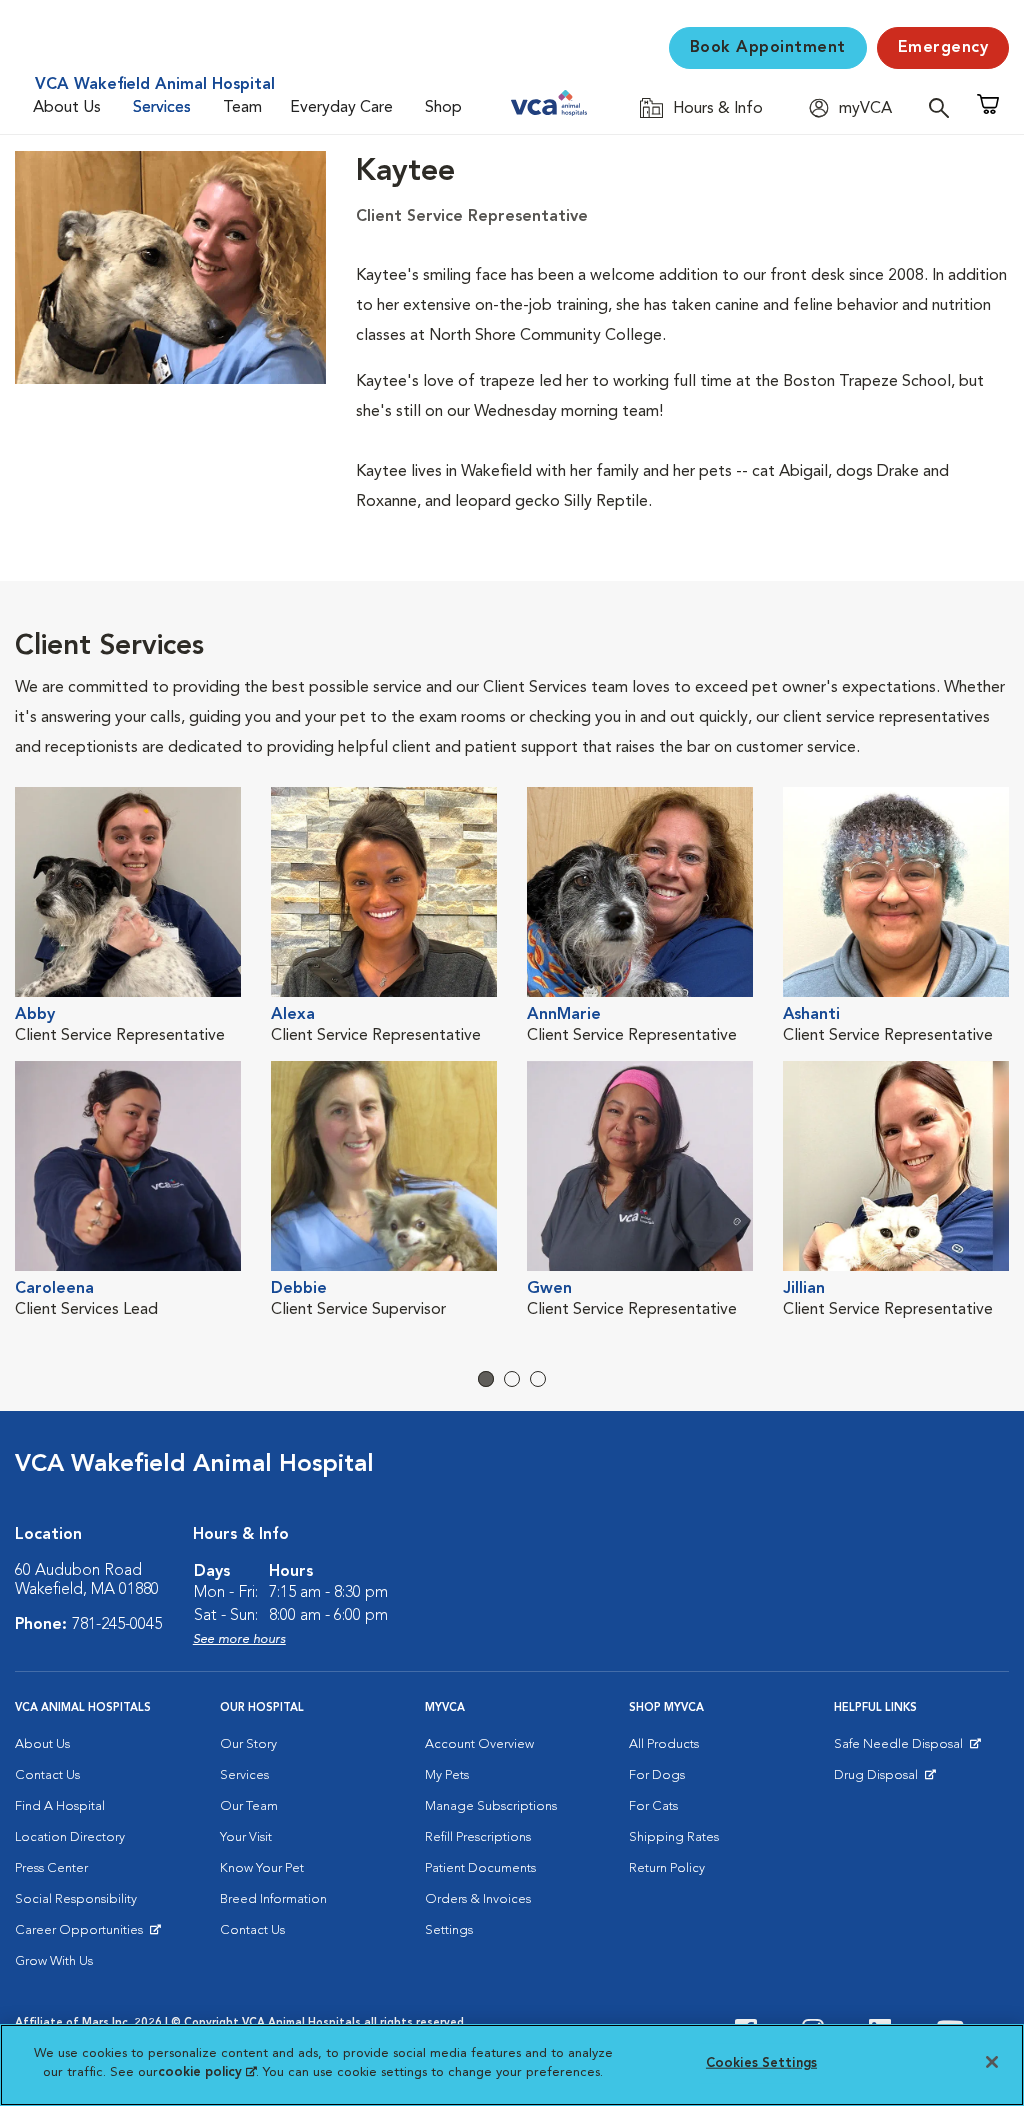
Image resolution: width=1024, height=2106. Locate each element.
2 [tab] (512, 1379)
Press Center (51, 1868)
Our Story (248, 1744)
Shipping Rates (674, 1837)
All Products (664, 1744)
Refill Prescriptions (478, 1837)
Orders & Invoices (478, 1899)
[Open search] (944, 107)
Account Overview (479, 1744)
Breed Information (273, 1899)
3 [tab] (538, 1379)
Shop (443, 108)
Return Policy (667, 1868)
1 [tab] (486, 1379)
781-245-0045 (117, 1625)
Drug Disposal (884, 1780)
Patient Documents (480, 1868)
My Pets (447, 1775)
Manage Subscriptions (491, 1806)
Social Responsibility (76, 1899)
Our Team (249, 1806)
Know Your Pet (262, 1868)
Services (162, 108)
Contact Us (47, 1775)
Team (242, 108)
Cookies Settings (761, 2063)
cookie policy (207, 2072)
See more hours (239, 1639)
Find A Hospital (60, 1806)
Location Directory (70, 1837)
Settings (449, 1930)
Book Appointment (768, 48)
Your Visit (246, 1837)
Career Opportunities (82, 1935)
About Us (67, 108)
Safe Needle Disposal (901, 1749)
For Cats (653, 1806)
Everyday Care (341, 108)
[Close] (992, 2062)
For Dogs (657, 1775)
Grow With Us (54, 1961)
